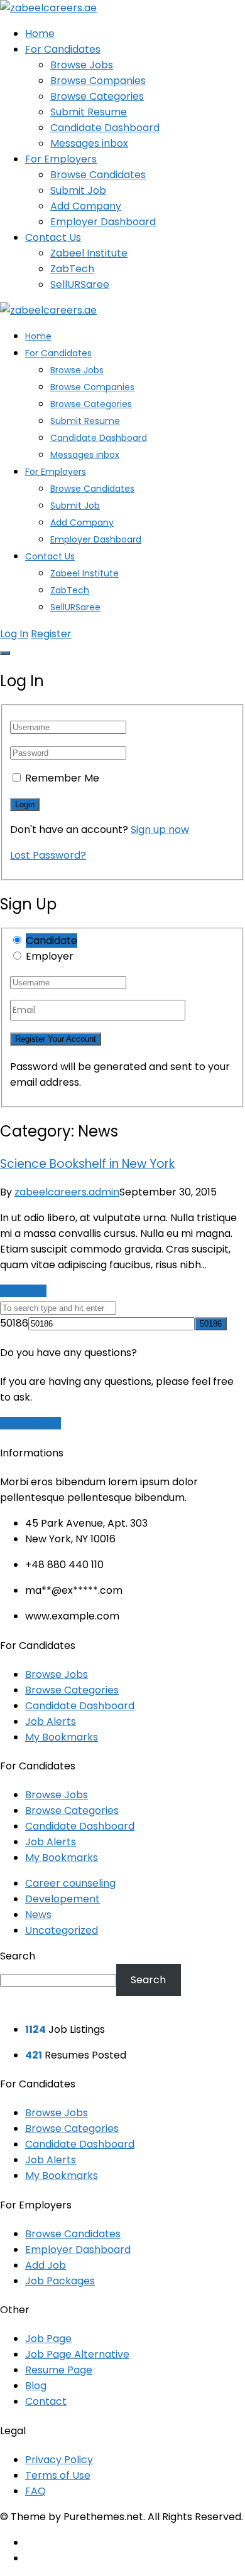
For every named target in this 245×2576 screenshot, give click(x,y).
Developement (63, 1899)
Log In (14, 634)
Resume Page (59, 2370)
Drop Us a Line (30, 1423)
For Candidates (63, 49)
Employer (50, 956)
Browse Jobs (82, 65)
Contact (46, 2401)
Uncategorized (62, 1930)
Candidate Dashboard (105, 128)
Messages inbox (89, 143)
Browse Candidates (98, 175)
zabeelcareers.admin (67, 1192)
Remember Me (62, 778)
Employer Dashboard (103, 222)
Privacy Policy (59, 2460)
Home (40, 34)
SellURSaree (80, 284)
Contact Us (53, 237)
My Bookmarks (62, 1737)
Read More (23, 1291)
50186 (14, 1323)
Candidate (52, 941)
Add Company (86, 206)
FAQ (35, 2491)
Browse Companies (98, 81)
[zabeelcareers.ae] (48, 8)
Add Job (46, 2265)
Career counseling (70, 1883)
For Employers (61, 159)
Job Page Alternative (77, 2354)
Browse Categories (97, 96)
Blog (36, 2386)
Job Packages (60, 2281)
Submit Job (78, 190)
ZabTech (72, 269)
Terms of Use (58, 2475)
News (38, 1915)
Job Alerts (51, 1721)
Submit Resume (89, 112)
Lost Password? (48, 855)
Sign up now (160, 830)
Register (51, 634)
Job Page (48, 2339)
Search (18, 1956)
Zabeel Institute (89, 253)
